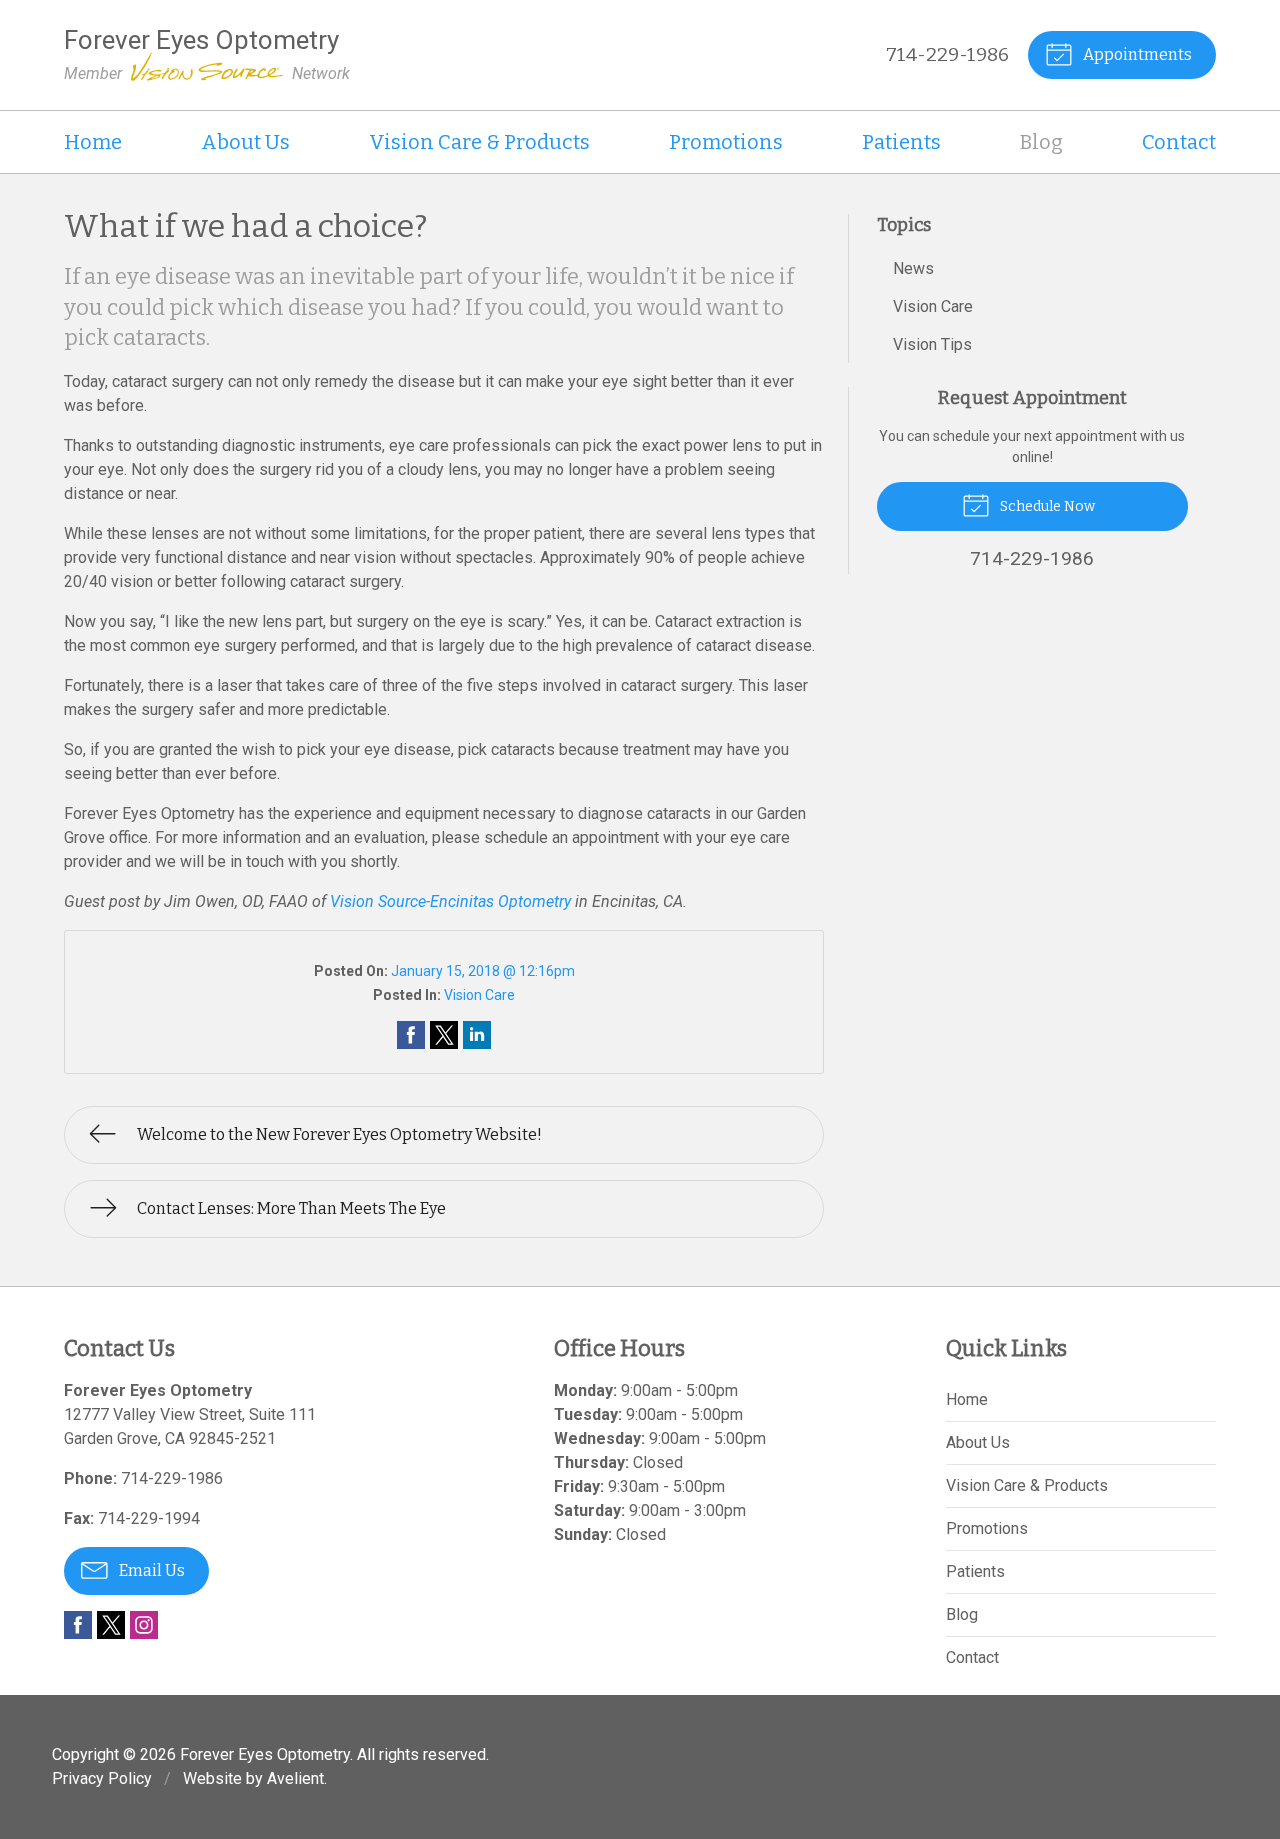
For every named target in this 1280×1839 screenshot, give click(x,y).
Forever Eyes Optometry (265, 1754)
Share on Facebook (411, 1035)
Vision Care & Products (479, 142)
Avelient (295, 1778)
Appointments (1136, 54)
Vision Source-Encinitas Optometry (450, 901)
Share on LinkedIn (477, 1035)
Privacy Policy (102, 1778)
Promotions (726, 142)
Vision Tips (932, 344)
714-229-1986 (947, 54)
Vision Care (479, 995)
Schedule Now (1046, 506)
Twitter (111, 1625)
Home (93, 142)
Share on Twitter (444, 1035)
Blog (1041, 142)
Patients (901, 142)
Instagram (144, 1625)
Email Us (150, 1570)
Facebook (78, 1625)
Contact (1179, 142)
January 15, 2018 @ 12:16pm (483, 971)
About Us (245, 142)
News (913, 268)
